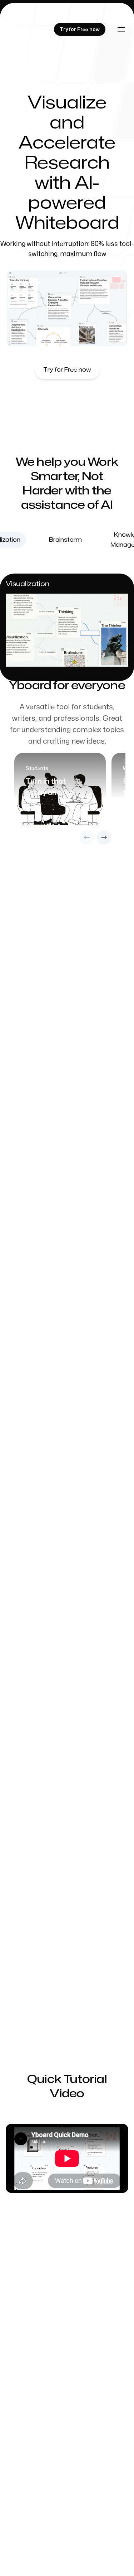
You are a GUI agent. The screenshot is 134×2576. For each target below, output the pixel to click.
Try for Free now (67, 370)
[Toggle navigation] (121, 29)
